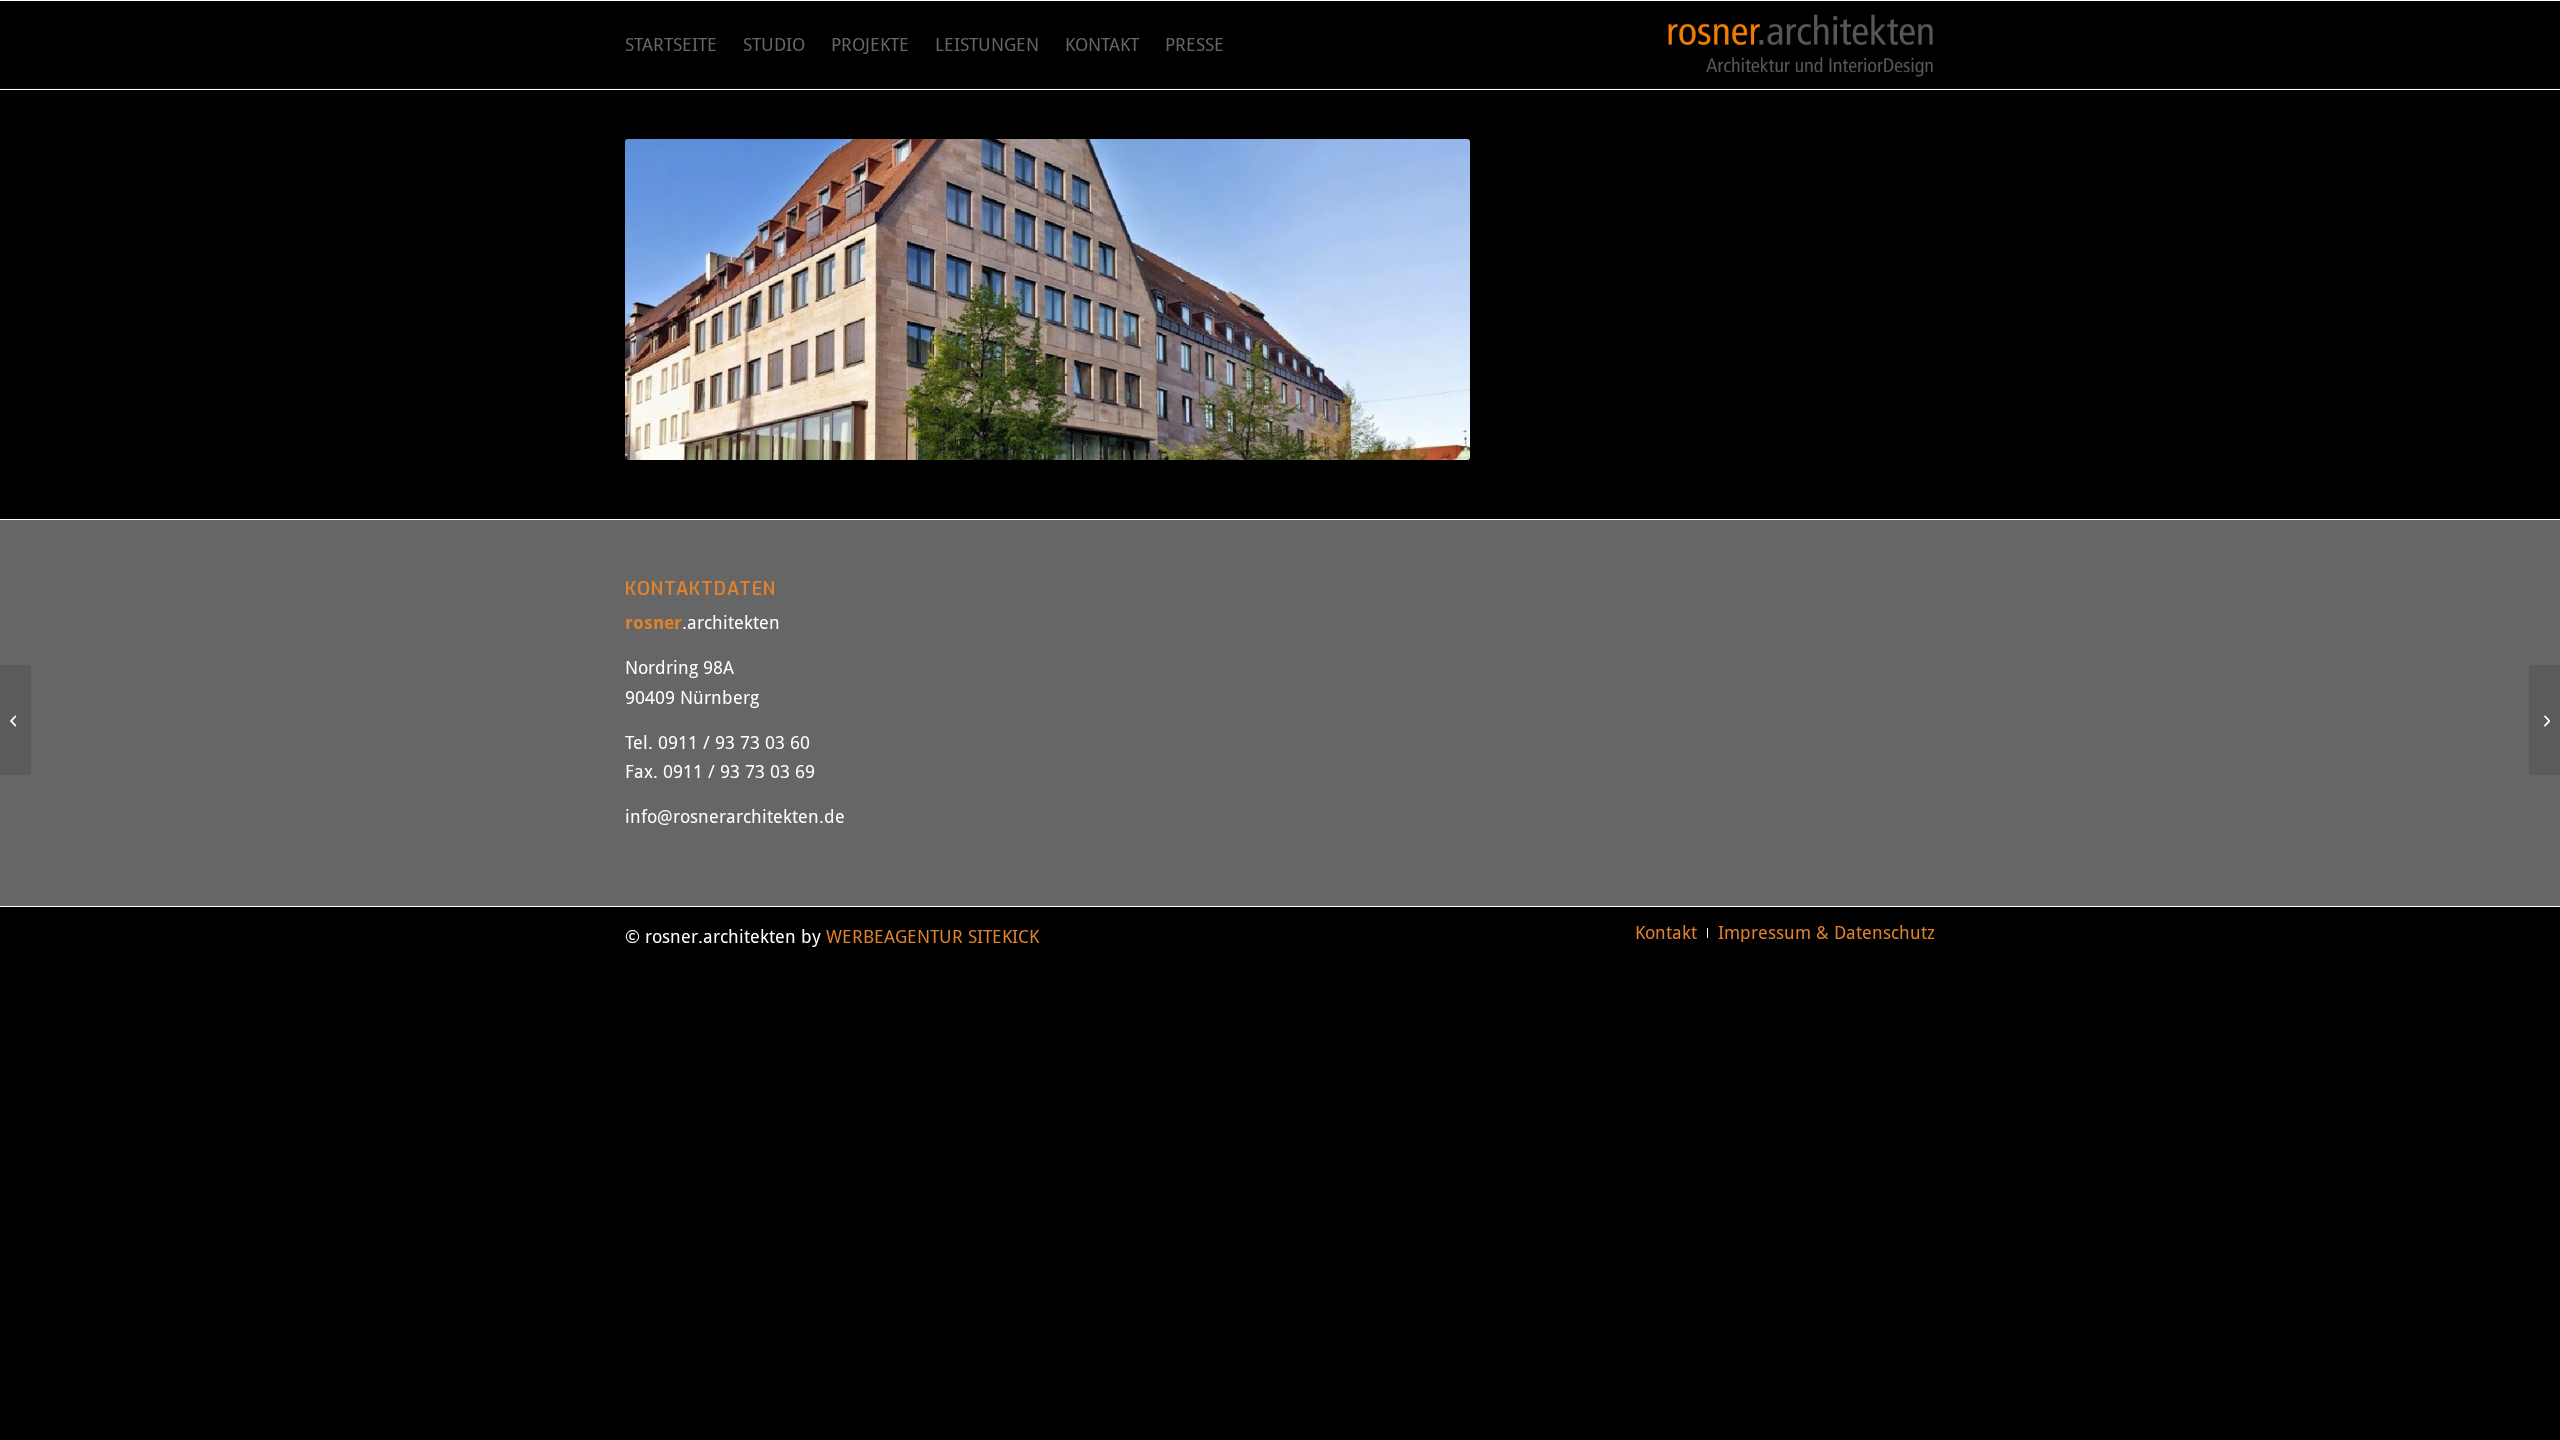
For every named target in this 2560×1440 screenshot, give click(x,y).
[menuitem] (671, 45)
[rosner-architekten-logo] (1800, 45)
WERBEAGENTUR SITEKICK (932, 936)
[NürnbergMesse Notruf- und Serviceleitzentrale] (15, 720)
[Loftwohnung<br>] (2544, 720)
